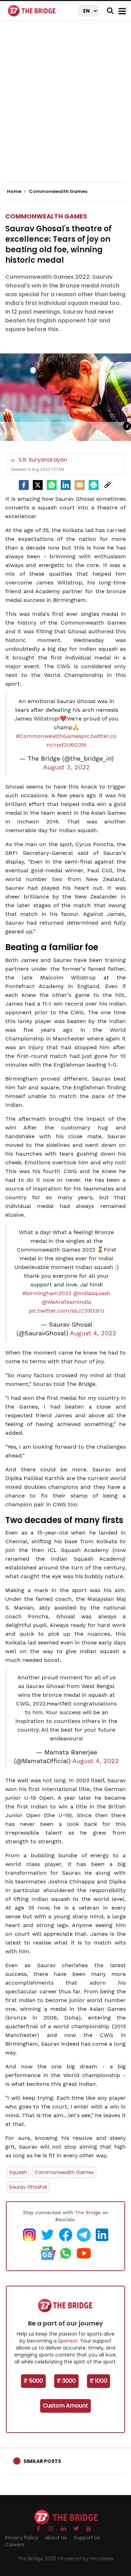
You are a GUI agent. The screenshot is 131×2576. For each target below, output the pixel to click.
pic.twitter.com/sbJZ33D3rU (66, 1311)
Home (15, 192)
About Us (56, 2538)
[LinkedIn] (66, 485)
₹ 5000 (33, 2381)
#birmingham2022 (47, 1293)
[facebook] (24, 485)
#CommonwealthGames (49, 736)
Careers (15, 2545)
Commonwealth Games (46, 216)
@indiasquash (92, 1293)
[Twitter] (38, 485)
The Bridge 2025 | (39, 2559)
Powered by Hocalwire (87, 2559)
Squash (18, 2172)
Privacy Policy (22, 2538)
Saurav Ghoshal (28, 2187)
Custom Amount (65, 2406)
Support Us (87, 2538)
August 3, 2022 (67, 767)
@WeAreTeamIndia (66, 1302)
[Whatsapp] (52, 485)
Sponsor (68, 2341)
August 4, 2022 (93, 1333)
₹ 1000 (99, 2381)
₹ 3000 (66, 2381)
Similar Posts (42, 2461)
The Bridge (88, 2212)
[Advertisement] (65, 107)
